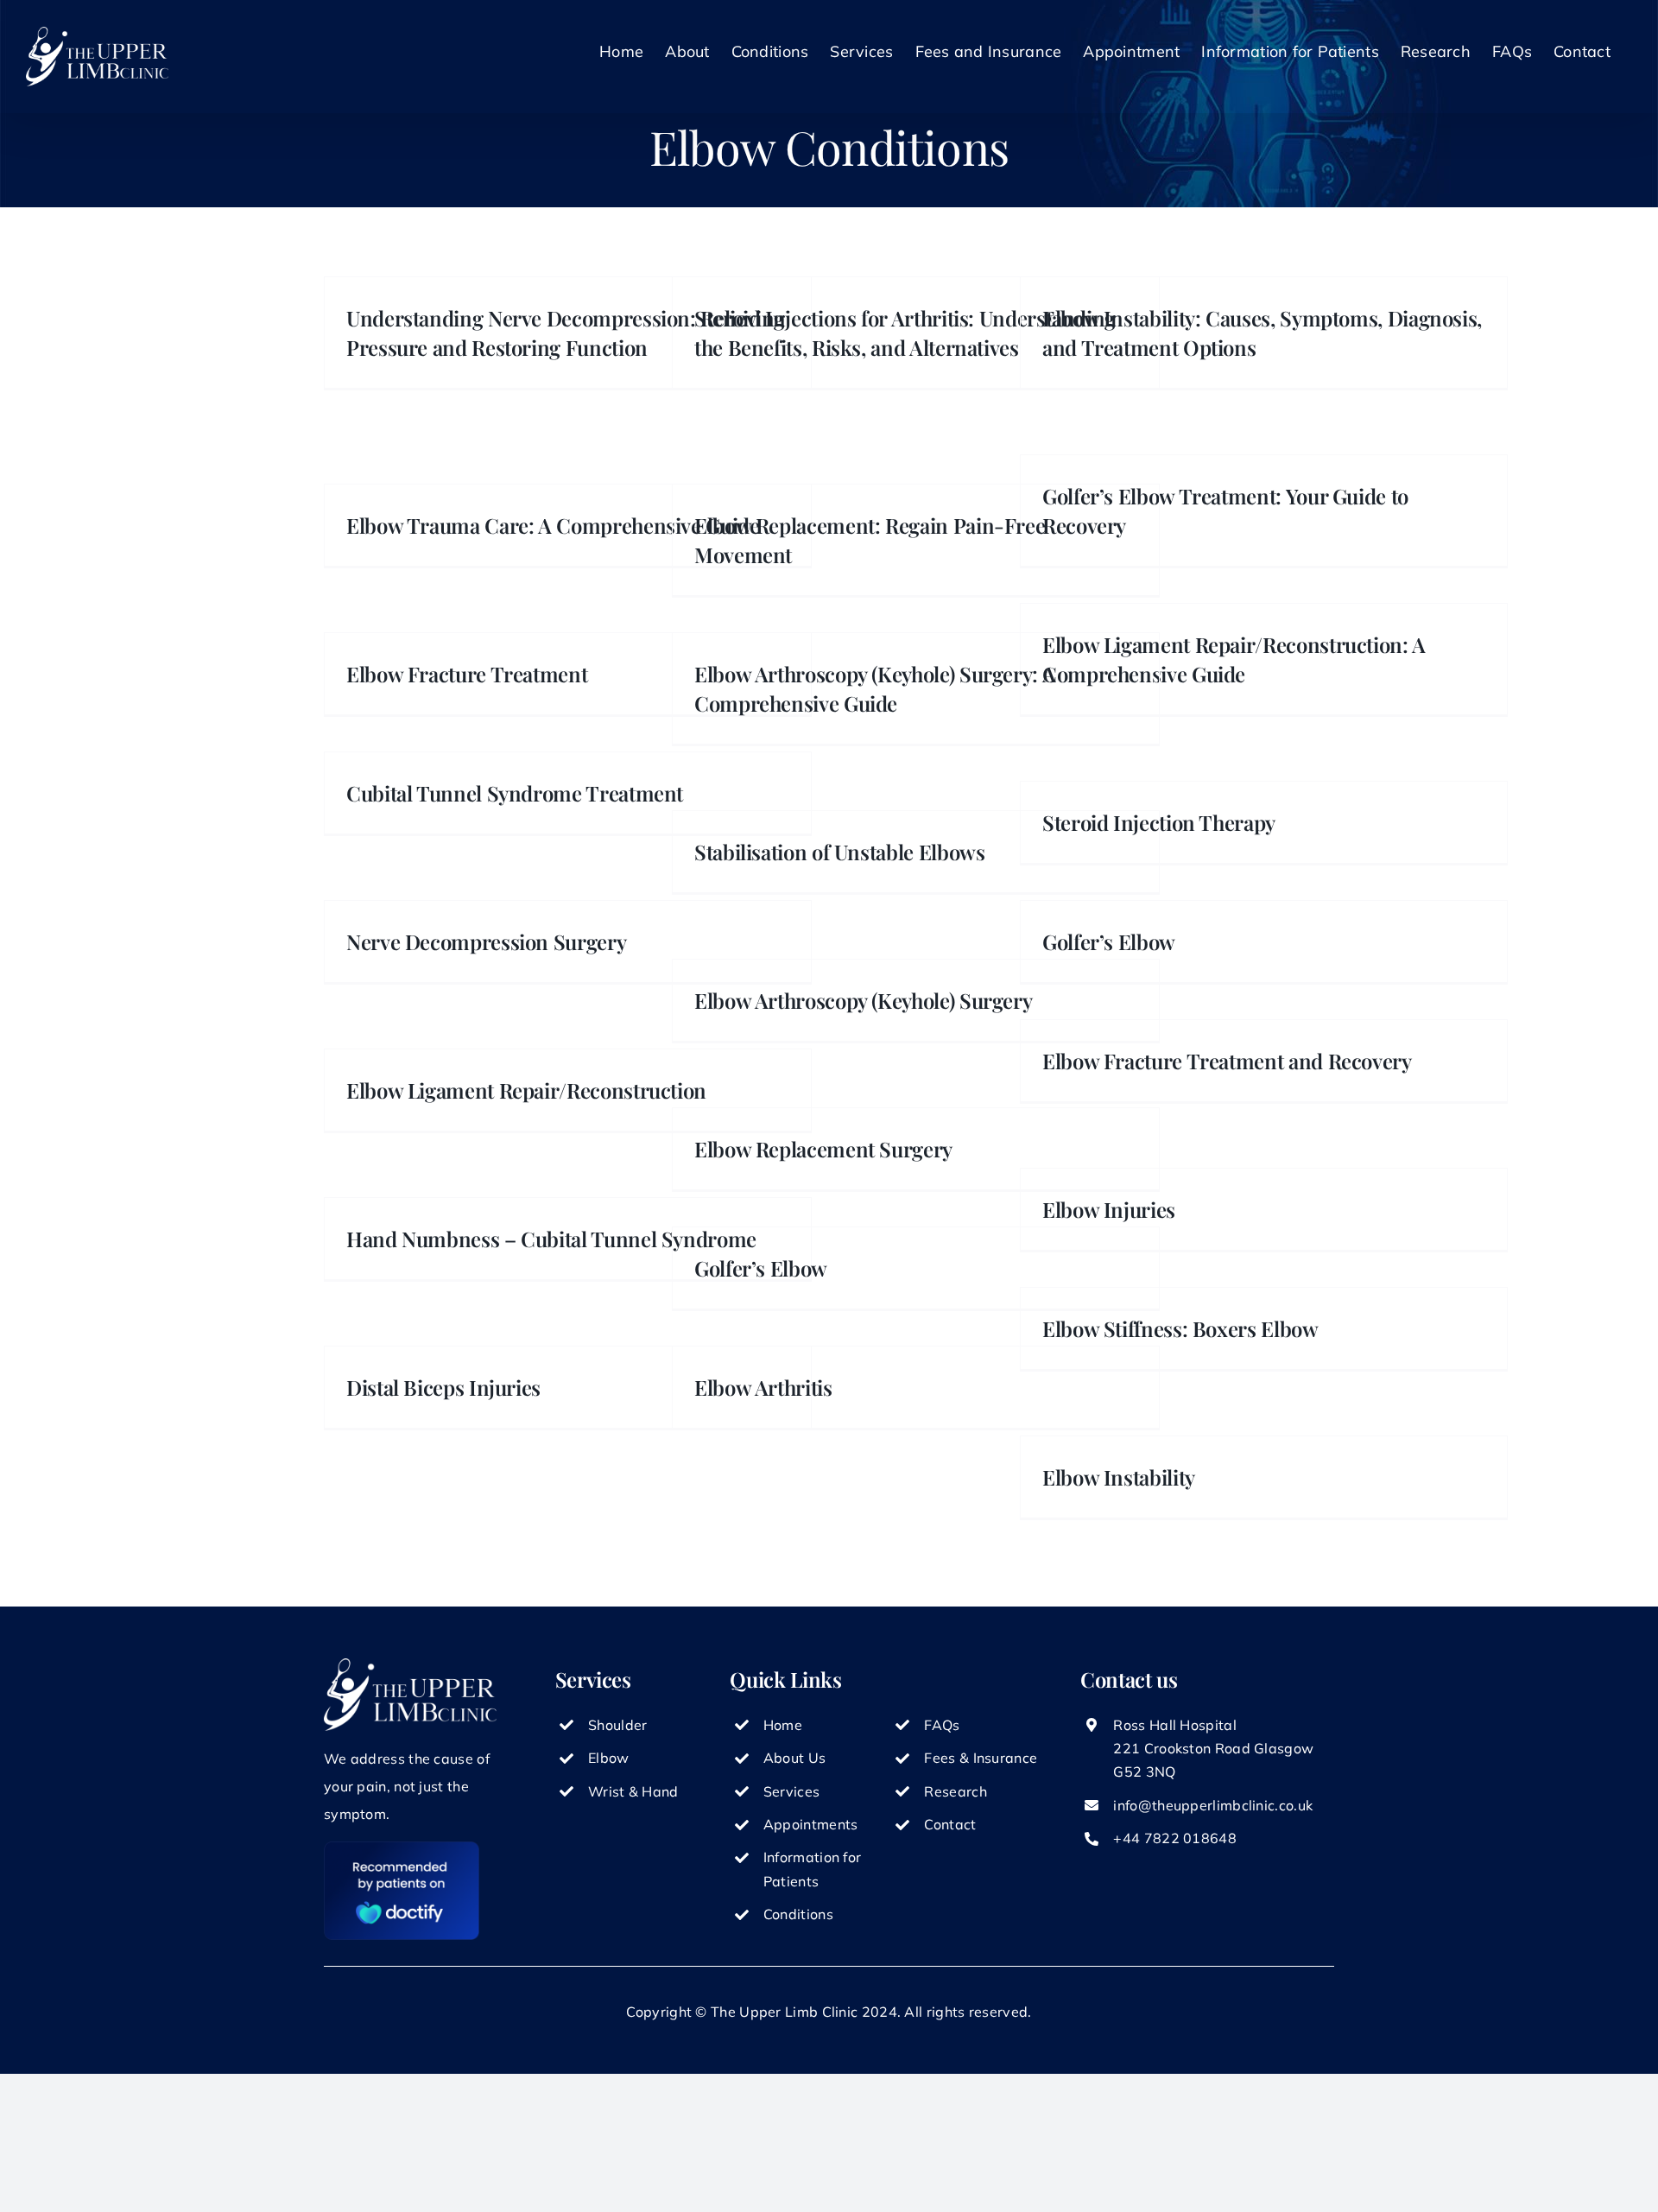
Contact (950, 1824)
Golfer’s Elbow (761, 1268)
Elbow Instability (1119, 1477)
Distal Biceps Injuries (443, 1387)
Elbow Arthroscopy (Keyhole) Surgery (863, 1000)
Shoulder (617, 1725)
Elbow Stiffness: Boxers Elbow (1180, 1328)
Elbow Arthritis (763, 1387)
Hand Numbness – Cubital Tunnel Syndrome (551, 1239)
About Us (794, 1758)
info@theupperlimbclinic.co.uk (1213, 1805)
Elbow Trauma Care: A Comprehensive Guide (553, 525)
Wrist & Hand (633, 1791)
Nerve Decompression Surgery (486, 941)
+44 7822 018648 (1175, 1838)
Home (783, 1725)
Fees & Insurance (981, 1758)
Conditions (798, 1914)
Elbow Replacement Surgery (823, 1149)
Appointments (811, 1824)
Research (955, 1791)
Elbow (609, 1758)
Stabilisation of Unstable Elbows (839, 852)
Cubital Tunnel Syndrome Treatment (515, 793)
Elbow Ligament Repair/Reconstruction (526, 1090)
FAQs (942, 1725)
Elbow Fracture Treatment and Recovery (1227, 1061)
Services (791, 1791)
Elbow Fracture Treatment (467, 674)
